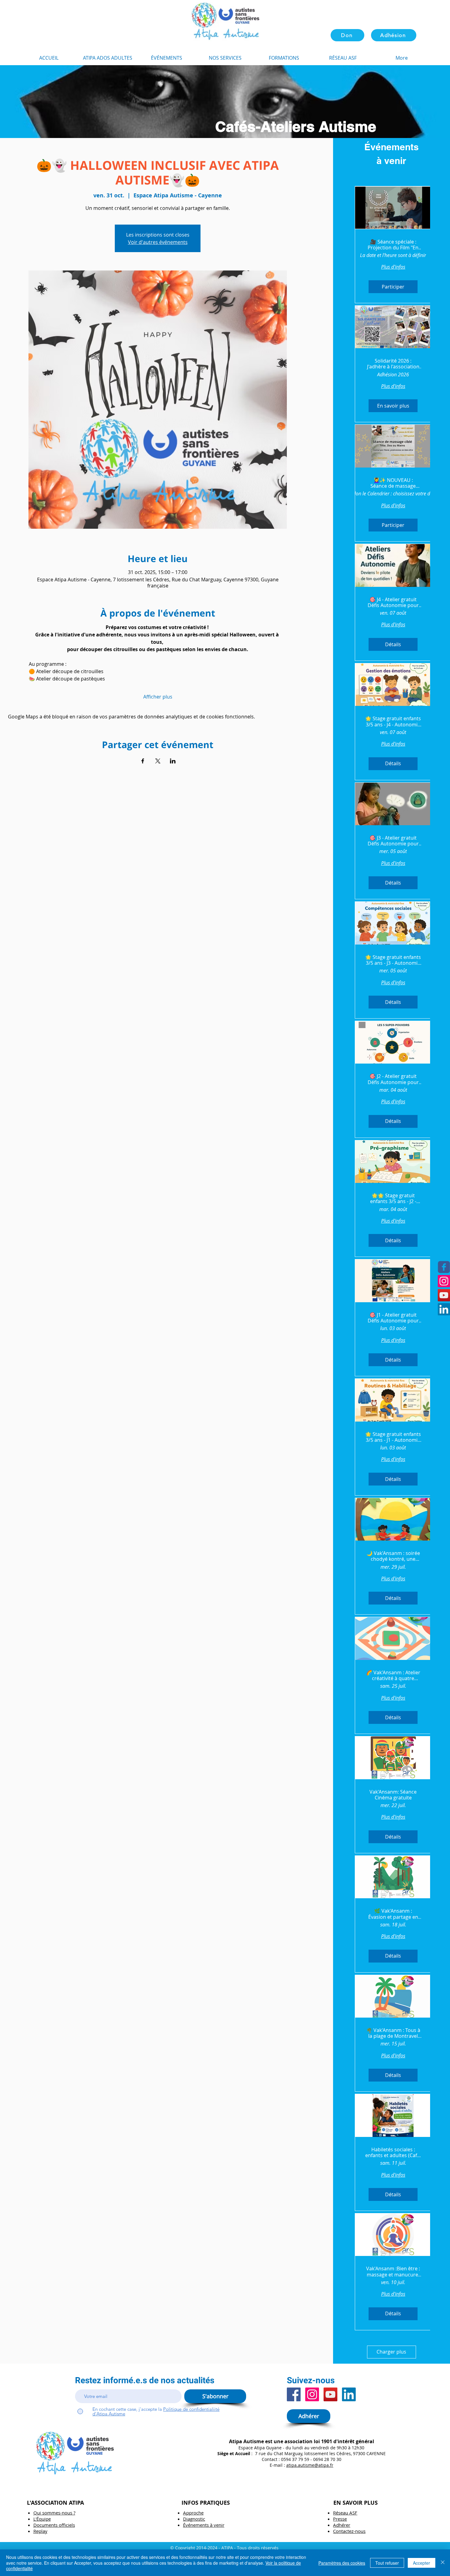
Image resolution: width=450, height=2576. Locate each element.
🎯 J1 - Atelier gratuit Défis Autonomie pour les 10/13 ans (393, 1318)
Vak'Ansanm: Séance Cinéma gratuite (393, 1795)
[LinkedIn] (444, 1309)
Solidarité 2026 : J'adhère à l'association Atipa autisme (393, 364)
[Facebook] (294, 2394)
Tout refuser (387, 2563)
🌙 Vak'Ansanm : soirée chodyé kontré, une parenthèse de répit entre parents (393, 1556)
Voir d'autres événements (158, 242)
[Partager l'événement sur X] (158, 761)
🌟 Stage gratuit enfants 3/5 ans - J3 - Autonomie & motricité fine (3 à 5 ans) (393, 960)
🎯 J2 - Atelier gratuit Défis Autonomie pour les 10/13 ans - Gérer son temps (393, 1079)
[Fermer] (443, 2563)
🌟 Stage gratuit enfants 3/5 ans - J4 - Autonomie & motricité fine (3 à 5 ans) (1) (393, 721)
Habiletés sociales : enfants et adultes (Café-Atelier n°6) (393, 2153)
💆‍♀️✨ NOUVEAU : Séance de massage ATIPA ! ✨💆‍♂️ (393, 483)
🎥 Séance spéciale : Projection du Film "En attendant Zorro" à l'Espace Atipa (393, 245)
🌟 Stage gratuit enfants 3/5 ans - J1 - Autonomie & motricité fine (393, 1437)
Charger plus (391, 2352)
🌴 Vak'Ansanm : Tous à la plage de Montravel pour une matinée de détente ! (393, 2033)
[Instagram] (444, 1281)
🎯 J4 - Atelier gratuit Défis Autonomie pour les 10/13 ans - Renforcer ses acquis (393, 602)
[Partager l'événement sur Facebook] (143, 761)
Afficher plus (158, 697)
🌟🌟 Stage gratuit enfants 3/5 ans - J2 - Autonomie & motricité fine (393, 1199)
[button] (284, 58)
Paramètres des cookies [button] (342, 2563)
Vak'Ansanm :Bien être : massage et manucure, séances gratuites (393, 2272)
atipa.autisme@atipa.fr (310, 2465)
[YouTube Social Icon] (444, 1295)
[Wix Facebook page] (444, 1267)
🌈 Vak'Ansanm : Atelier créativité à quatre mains (393, 1676)
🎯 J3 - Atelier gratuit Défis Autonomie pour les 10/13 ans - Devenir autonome (393, 841)
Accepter (422, 2563)
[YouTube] (330, 2394)
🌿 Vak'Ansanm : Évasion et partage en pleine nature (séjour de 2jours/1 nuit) (393, 1914)
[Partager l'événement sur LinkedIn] (173, 761)
